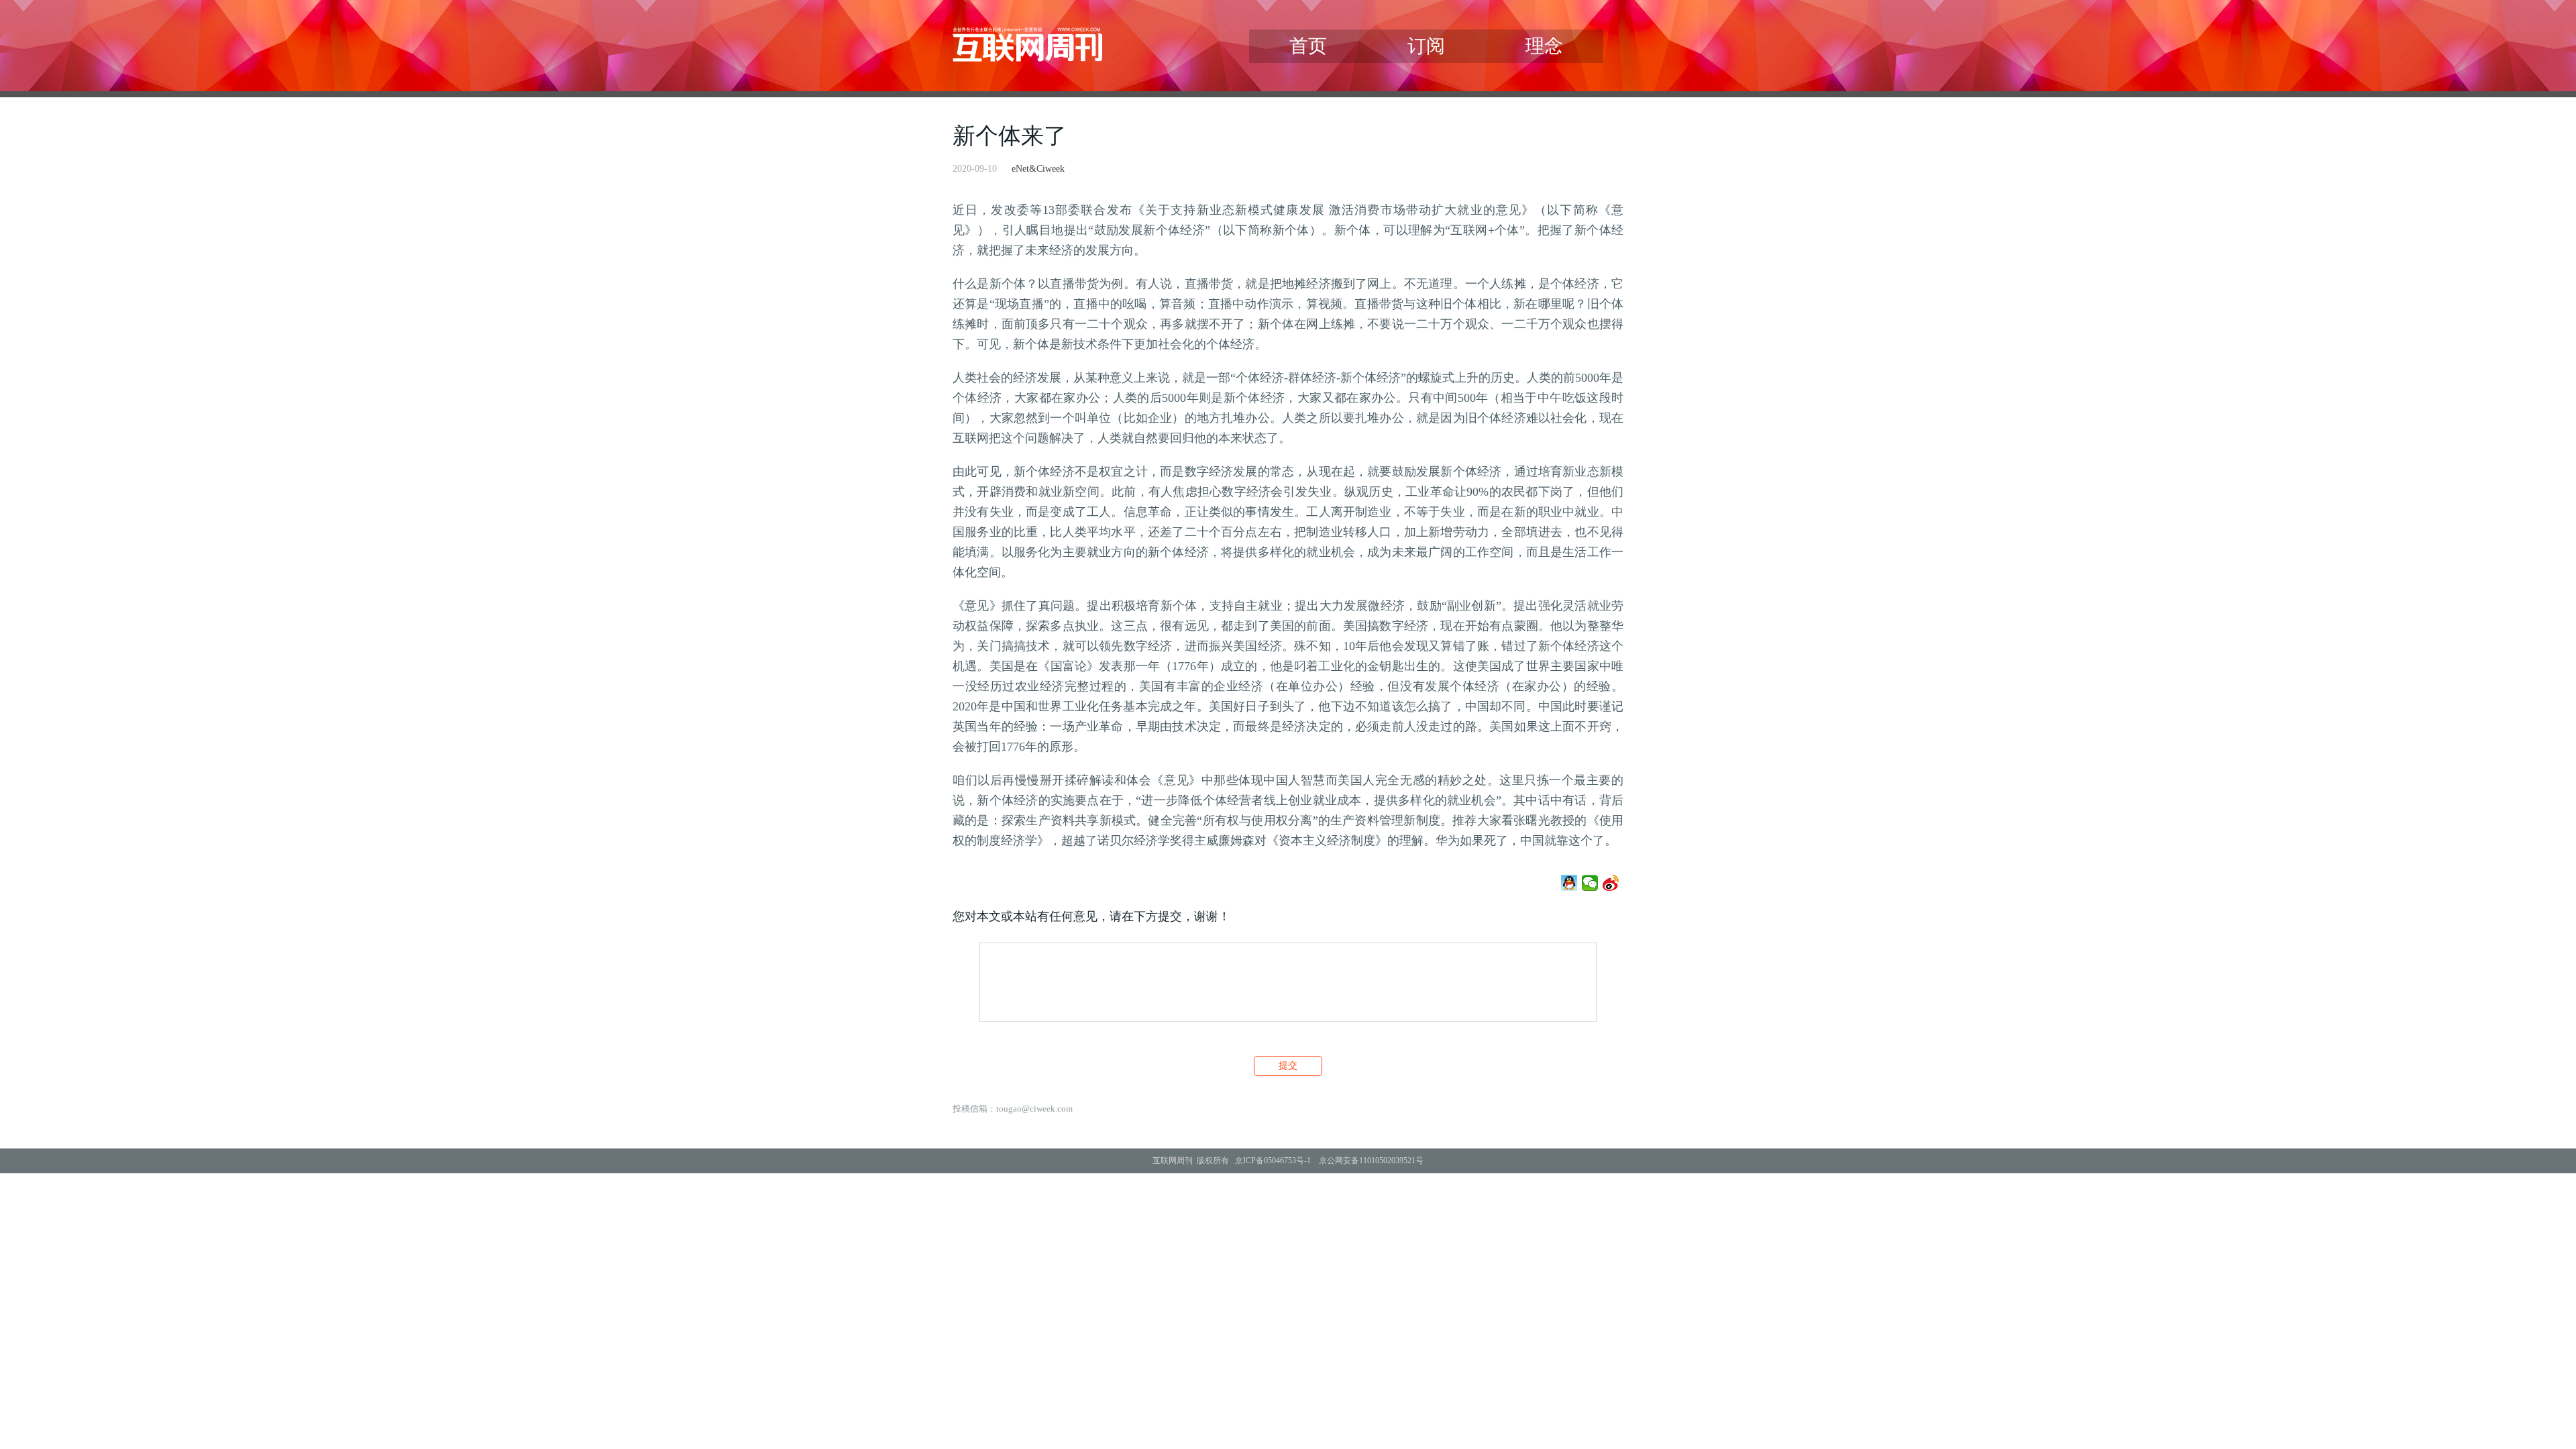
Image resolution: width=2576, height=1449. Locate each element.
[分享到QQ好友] (1569, 883)
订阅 (1426, 46)
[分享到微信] (1590, 883)
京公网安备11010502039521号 (1371, 1161)
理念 (1544, 46)
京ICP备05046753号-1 (1273, 1161)
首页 (1308, 46)
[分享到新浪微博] (1611, 883)
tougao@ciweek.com (1034, 1109)
